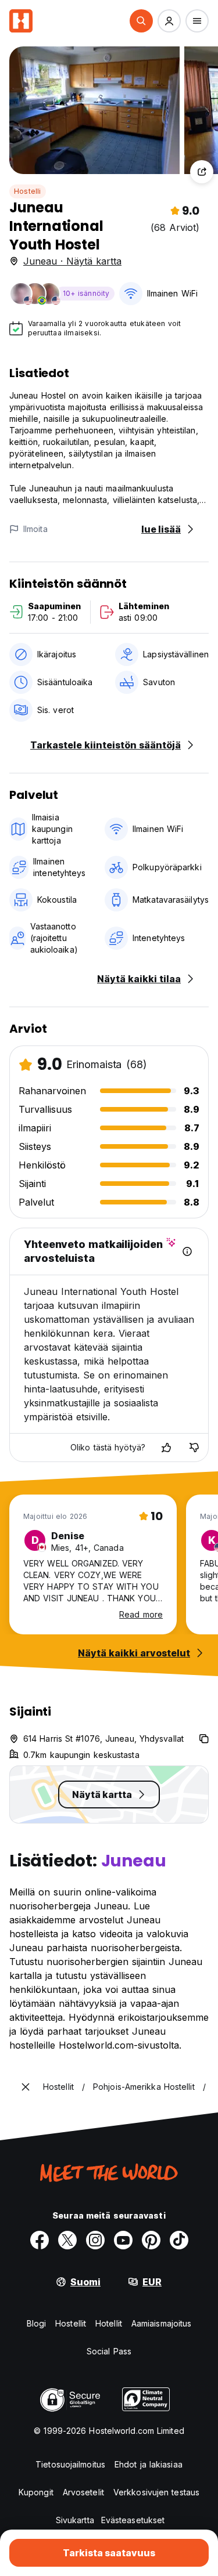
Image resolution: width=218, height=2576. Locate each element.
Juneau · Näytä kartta (72, 261)
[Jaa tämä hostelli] (202, 172)
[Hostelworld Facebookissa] (40, 2240)
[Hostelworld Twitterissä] (67, 2240)
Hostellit (71, 2323)
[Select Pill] (141, 21)
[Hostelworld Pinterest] (151, 2240)
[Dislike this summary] (194, 1448)
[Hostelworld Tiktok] (179, 2240)
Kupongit (36, 2492)
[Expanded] (26, 2087)
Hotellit (109, 2323)
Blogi (37, 2323)
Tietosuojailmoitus (70, 2464)
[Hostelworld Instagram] (95, 2240)
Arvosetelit (83, 2492)
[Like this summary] (166, 1448)
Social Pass (109, 2351)
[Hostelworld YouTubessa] (123, 2240)
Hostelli (28, 191)
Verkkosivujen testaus (156, 2492)
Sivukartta (75, 2520)
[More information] (187, 1251)
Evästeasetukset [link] (133, 2520)
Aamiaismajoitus (162, 2323)
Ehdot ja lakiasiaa (149, 2464)
